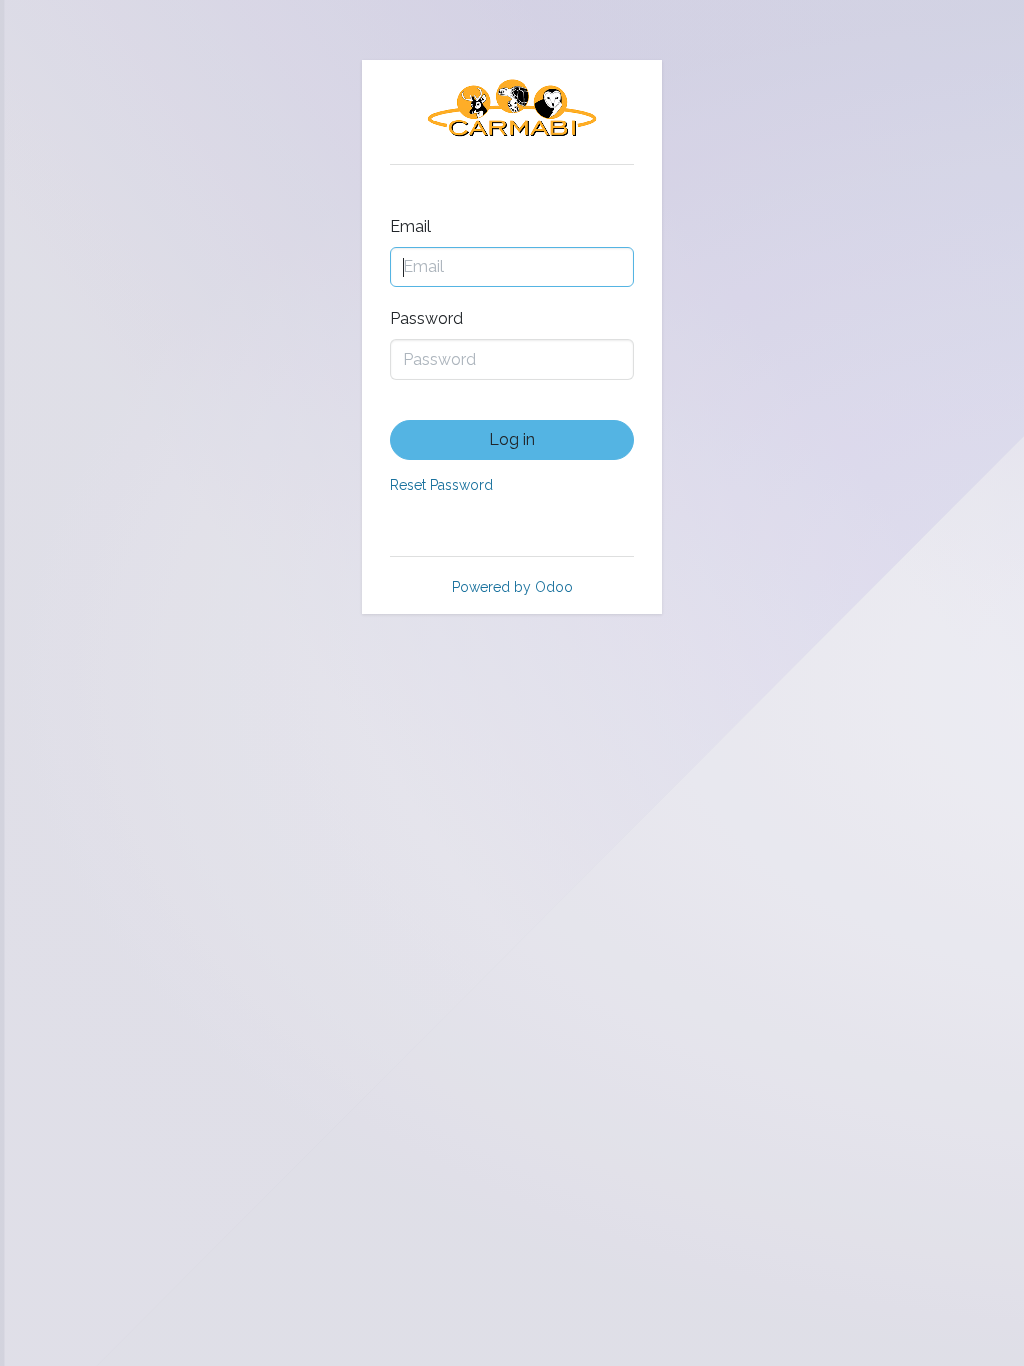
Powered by (512, 587)
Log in (512, 439)
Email (410, 226)
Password (426, 318)
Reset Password (441, 485)
